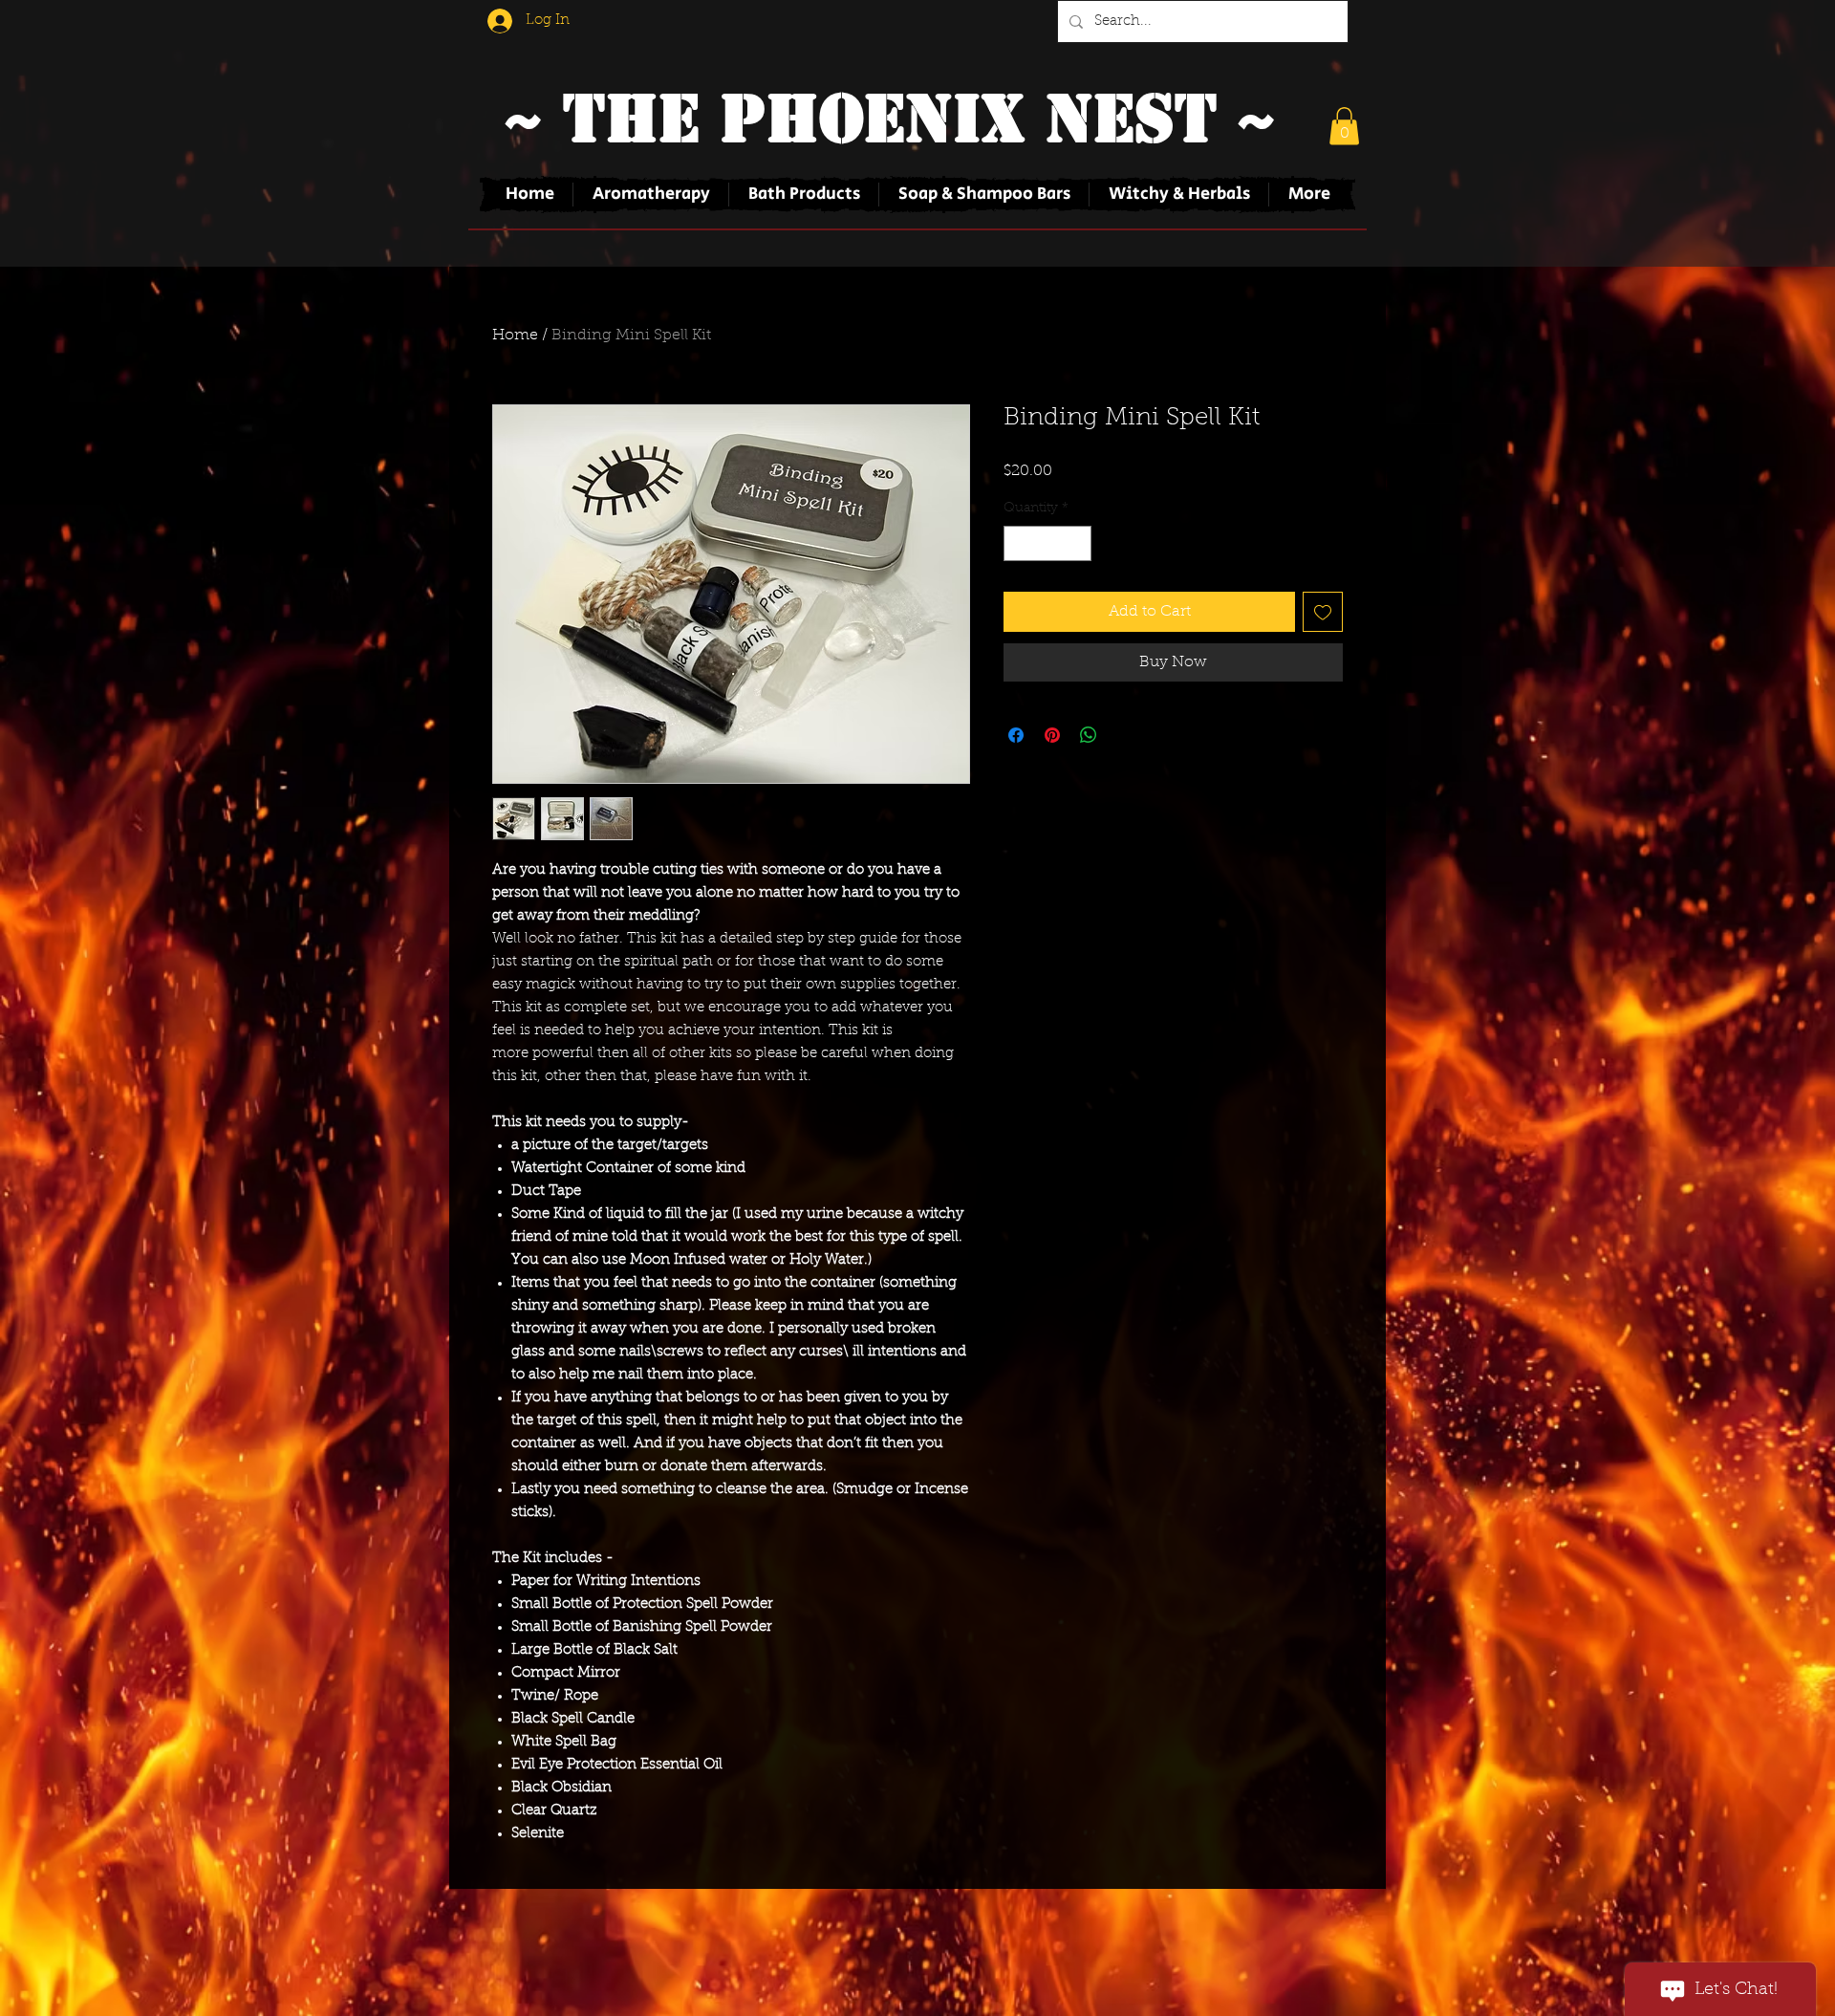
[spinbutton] (1047, 543)
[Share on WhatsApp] (1089, 735)
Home (515, 336)
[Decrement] (1018, 543)
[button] (1344, 126)
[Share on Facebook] (1016, 735)
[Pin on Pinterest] (1052, 735)
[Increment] (1077, 543)
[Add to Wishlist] (1323, 612)
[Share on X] (1125, 735)
